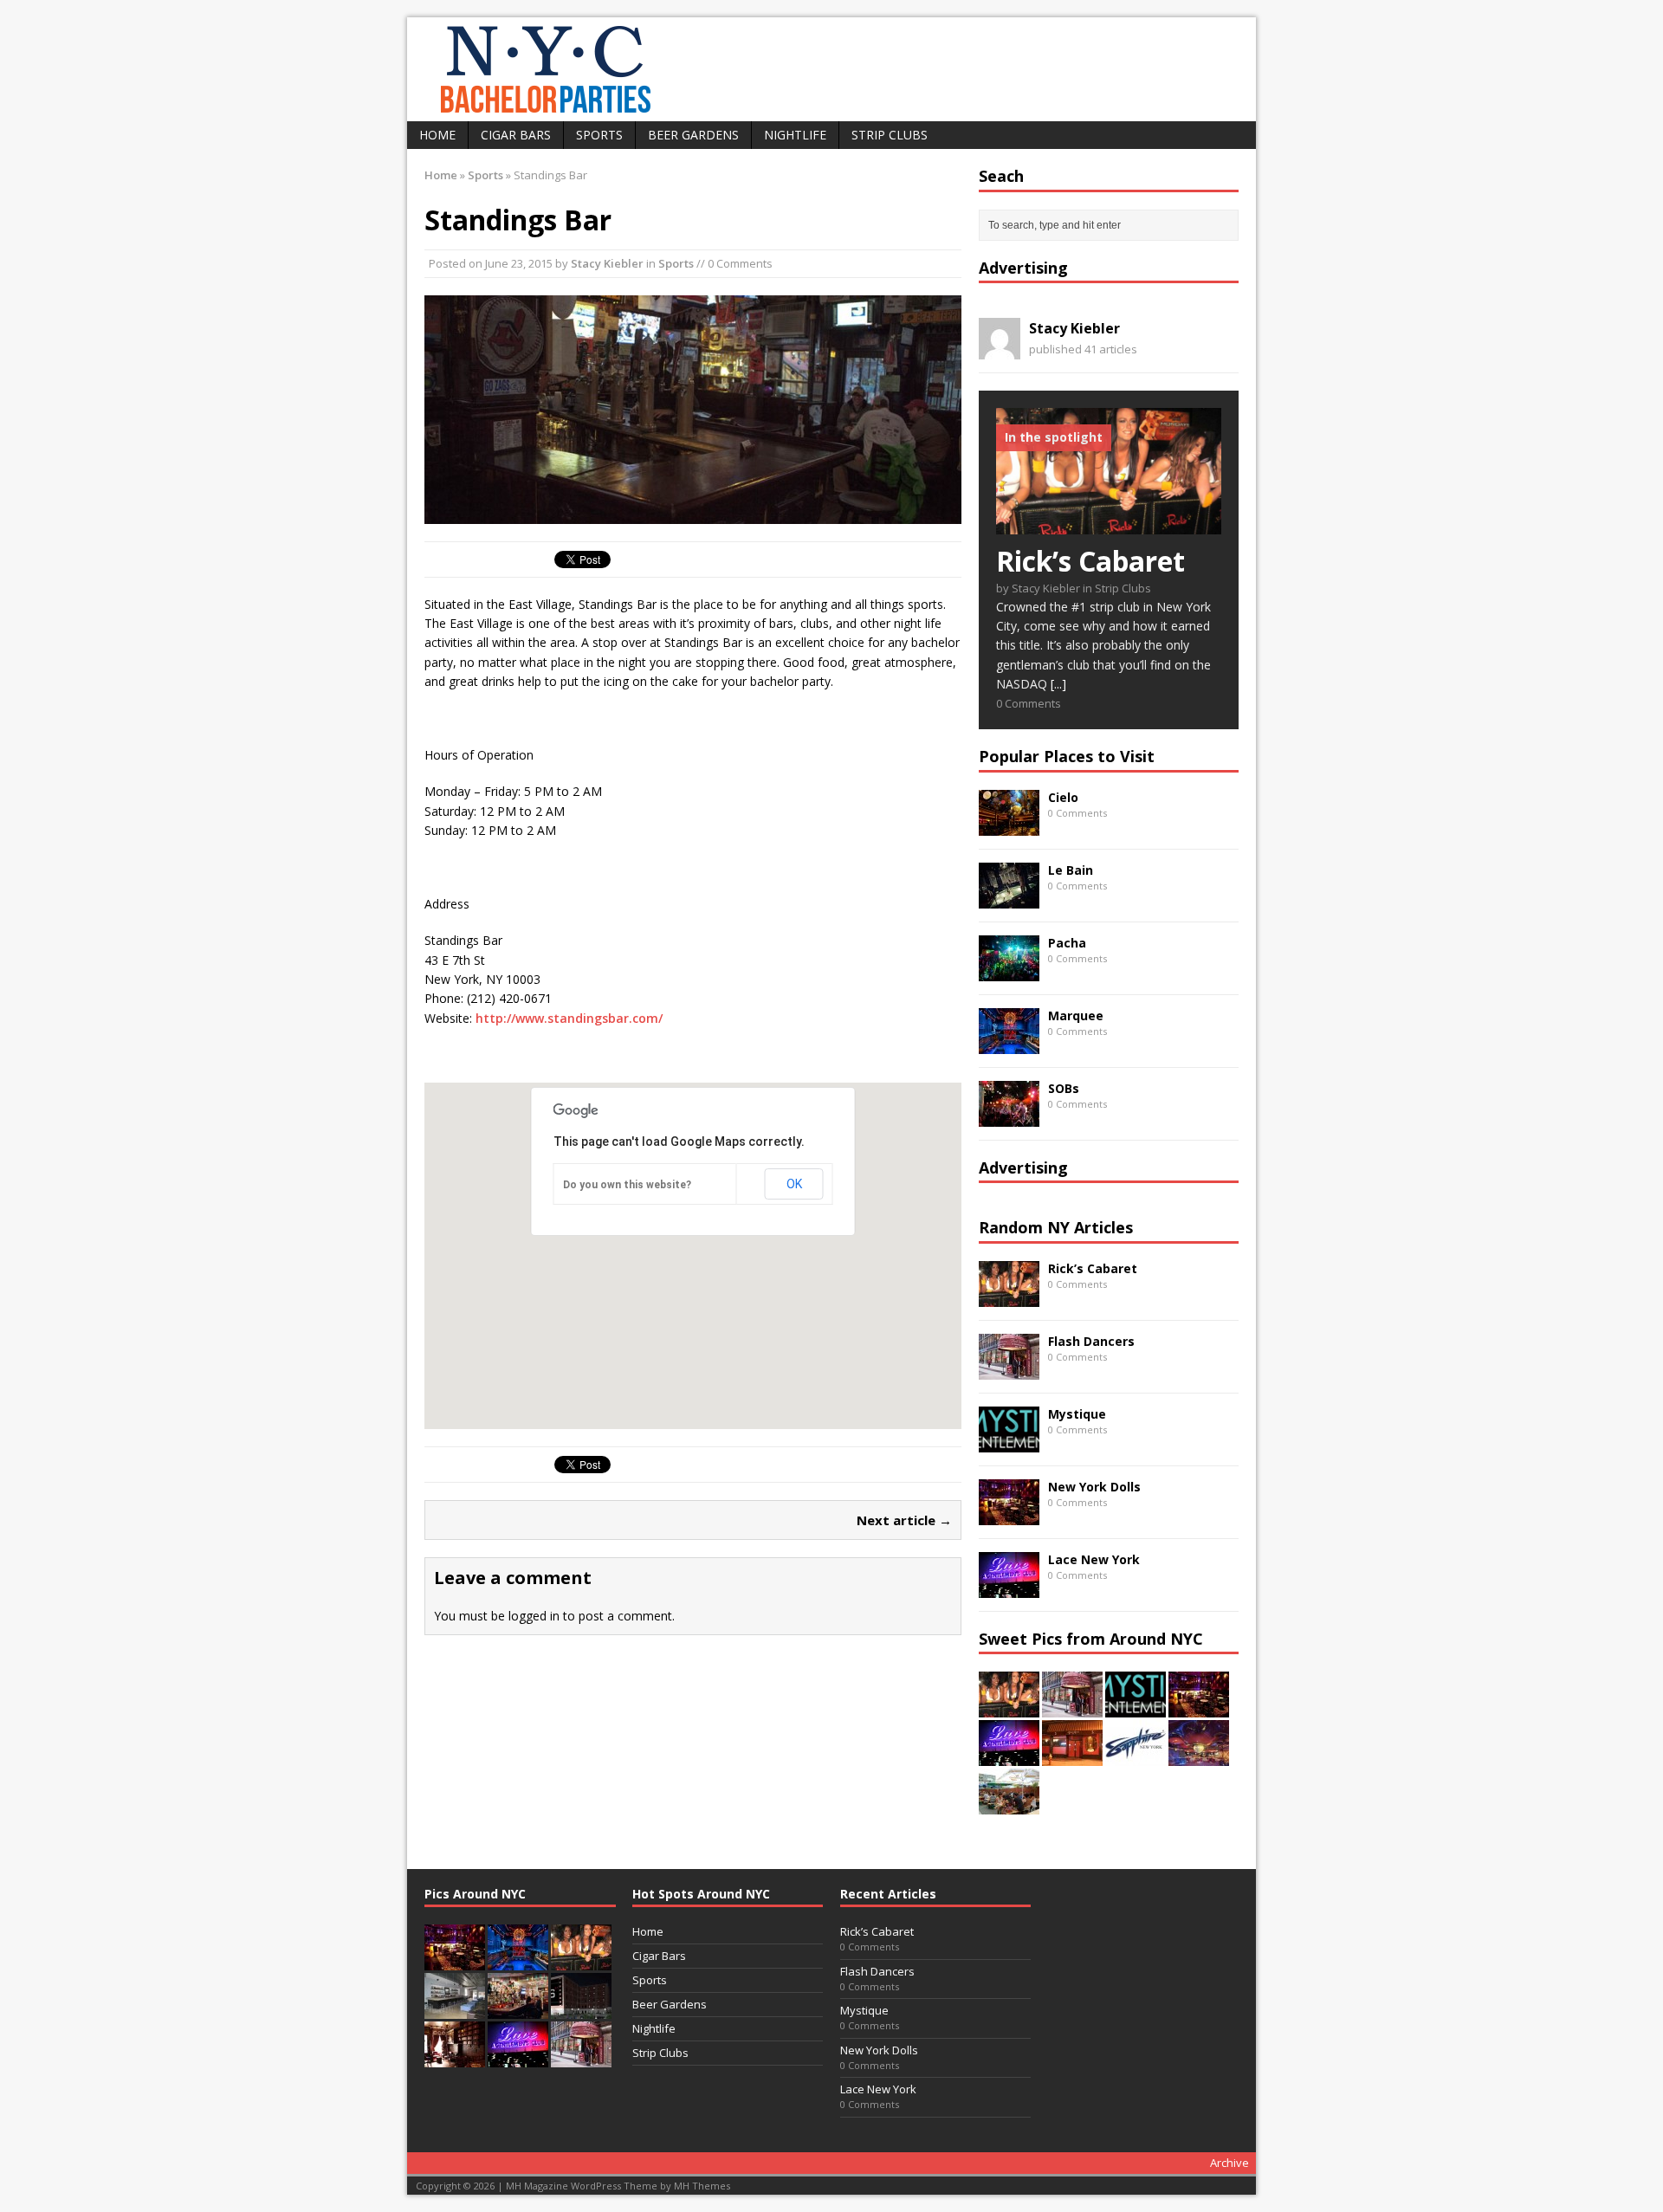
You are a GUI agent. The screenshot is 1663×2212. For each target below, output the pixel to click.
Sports (599, 135)
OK (794, 1184)
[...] (1058, 684)
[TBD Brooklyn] (455, 2009)
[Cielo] (1009, 825)
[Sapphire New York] (1136, 1756)
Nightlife (795, 135)
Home (437, 135)
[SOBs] (1009, 1116)
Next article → (904, 1520)
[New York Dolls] (1009, 1514)
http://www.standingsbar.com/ (569, 1018)
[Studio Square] (581, 2009)
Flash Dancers (1091, 1341)
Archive (1229, 2163)
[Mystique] (1009, 1442)
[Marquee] (1009, 1043)
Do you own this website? (627, 1185)
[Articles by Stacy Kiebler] (1000, 349)
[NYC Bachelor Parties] (831, 69)
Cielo (1063, 797)
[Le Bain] (1009, 898)
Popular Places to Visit (1067, 756)
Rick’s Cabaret (1093, 1268)
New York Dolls (1094, 1487)
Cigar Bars (516, 135)
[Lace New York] (1009, 1587)
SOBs (1064, 1088)
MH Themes (702, 2186)
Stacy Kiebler (607, 263)
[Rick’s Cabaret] (1109, 524)
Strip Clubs (890, 135)
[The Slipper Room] (1072, 1756)
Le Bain (1071, 870)
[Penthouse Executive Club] (1199, 1756)
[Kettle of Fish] (518, 2009)
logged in (534, 1616)
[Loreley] (1009, 1805)
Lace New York (1094, 1559)
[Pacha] (1009, 970)
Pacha (1067, 943)
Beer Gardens (693, 135)
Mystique (1077, 1414)
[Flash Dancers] (1009, 1369)
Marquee (1076, 1015)
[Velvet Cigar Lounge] (455, 2058)
